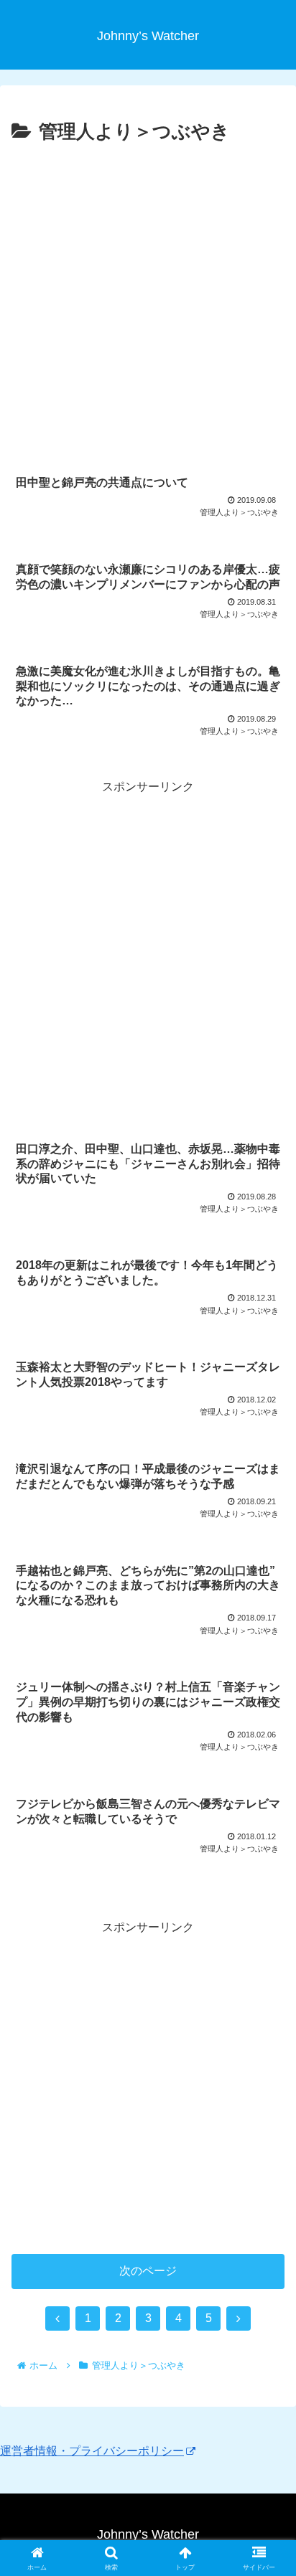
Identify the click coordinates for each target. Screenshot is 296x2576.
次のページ (148, 2271)
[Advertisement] (148, 303)
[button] (266, 2025)
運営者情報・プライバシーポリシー (92, 2451)
